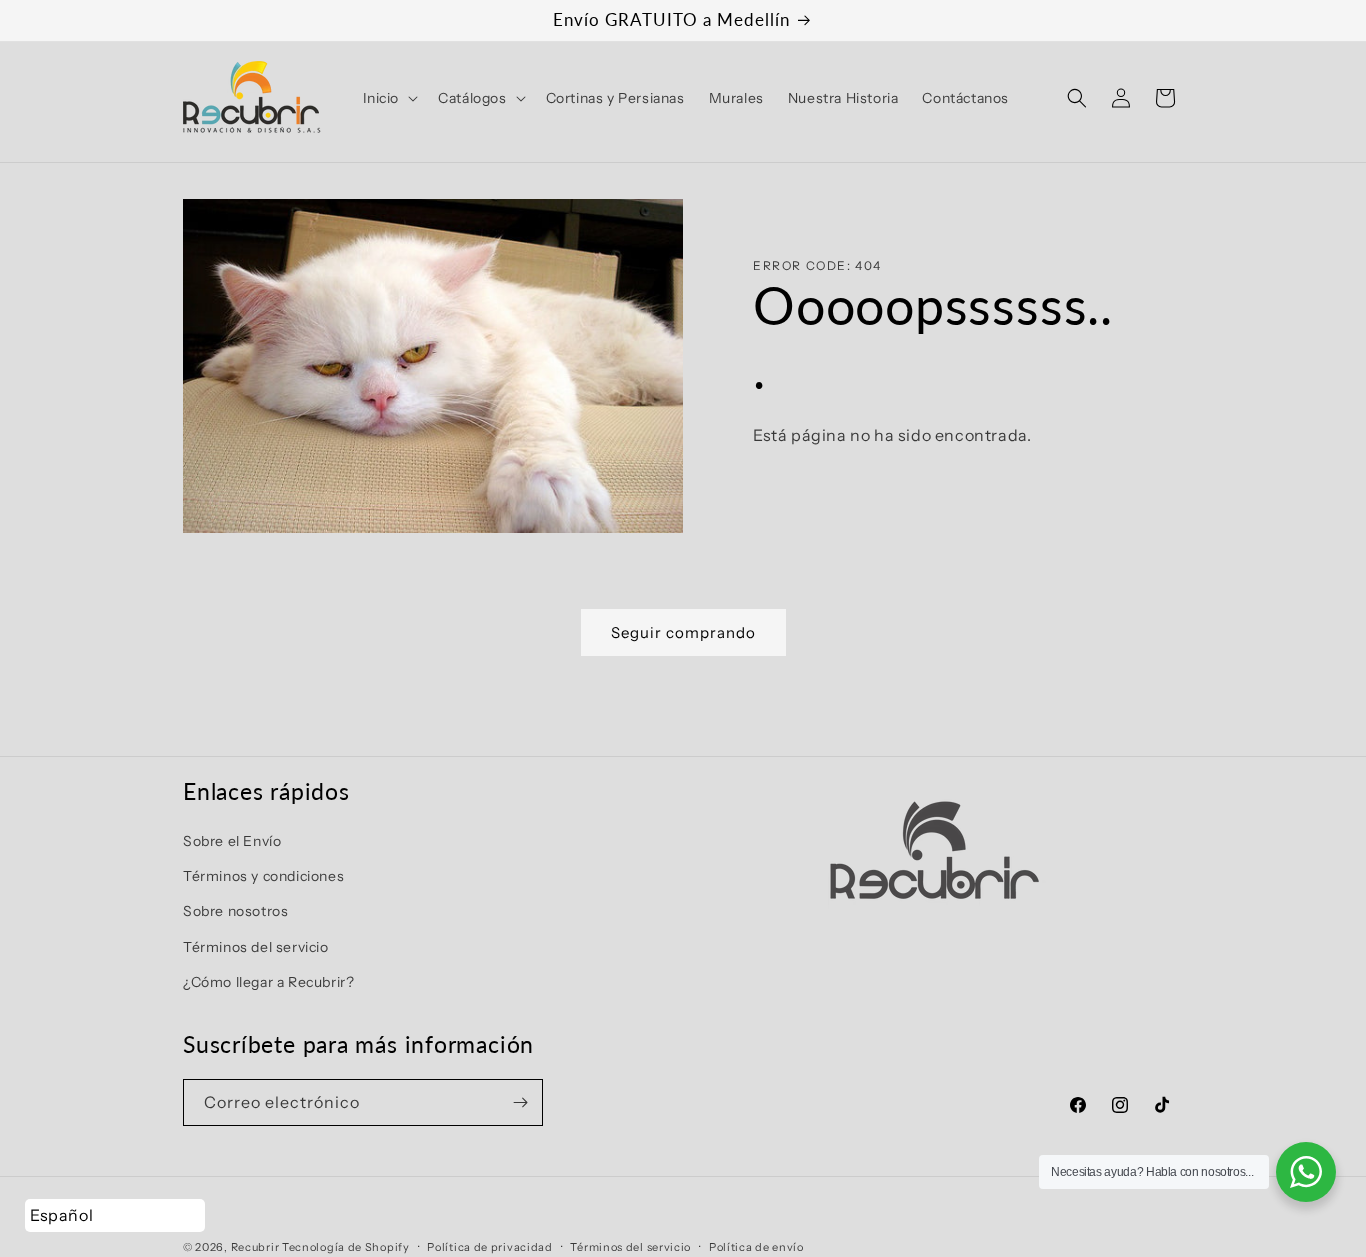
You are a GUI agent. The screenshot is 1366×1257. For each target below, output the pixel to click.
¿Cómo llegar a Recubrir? (268, 982)
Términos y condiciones (263, 876)
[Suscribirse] (520, 1102)
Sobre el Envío (232, 841)
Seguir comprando (683, 632)
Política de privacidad (489, 1247)
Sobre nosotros (235, 911)
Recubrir (255, 1247)
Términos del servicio (256, 947)
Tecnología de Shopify (346, 1247)
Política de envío (756, 1247)
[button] (389, 98)
